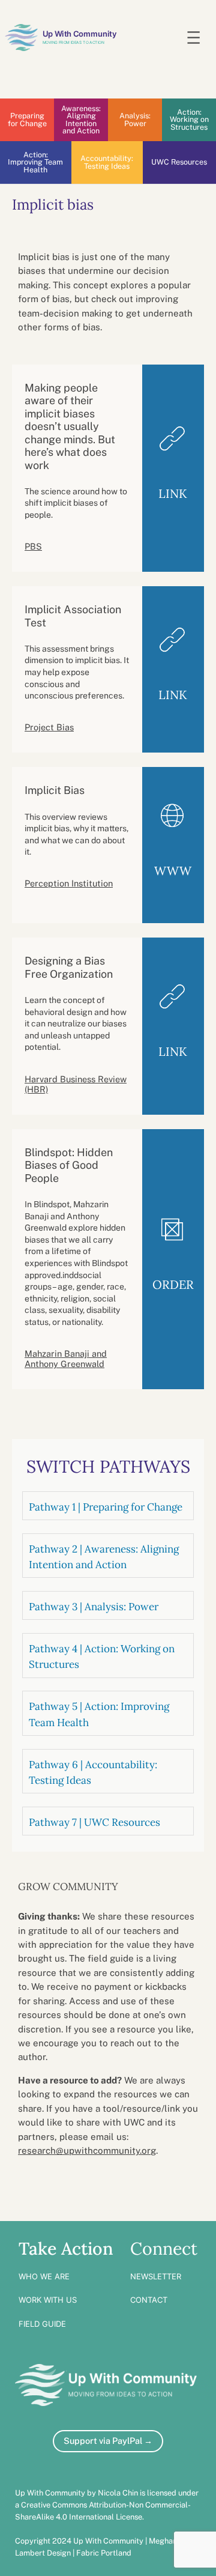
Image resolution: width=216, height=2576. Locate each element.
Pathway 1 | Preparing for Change (106, 1507)
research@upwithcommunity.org (87, 2150)
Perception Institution (69, 883)
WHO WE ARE (44, 2276)
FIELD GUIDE (42, 2324)
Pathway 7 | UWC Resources (94, 1822)
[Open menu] (193, 38)
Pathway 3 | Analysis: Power (94, 1607)
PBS (33, 546)
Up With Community (79, 33)
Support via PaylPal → (108, 2441)
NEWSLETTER (156, 2276)
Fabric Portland (104, 2553)
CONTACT (149, 2300)
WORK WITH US (48, 2300)
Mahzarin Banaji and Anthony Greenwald (66, 1359)
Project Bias (49, 727)
